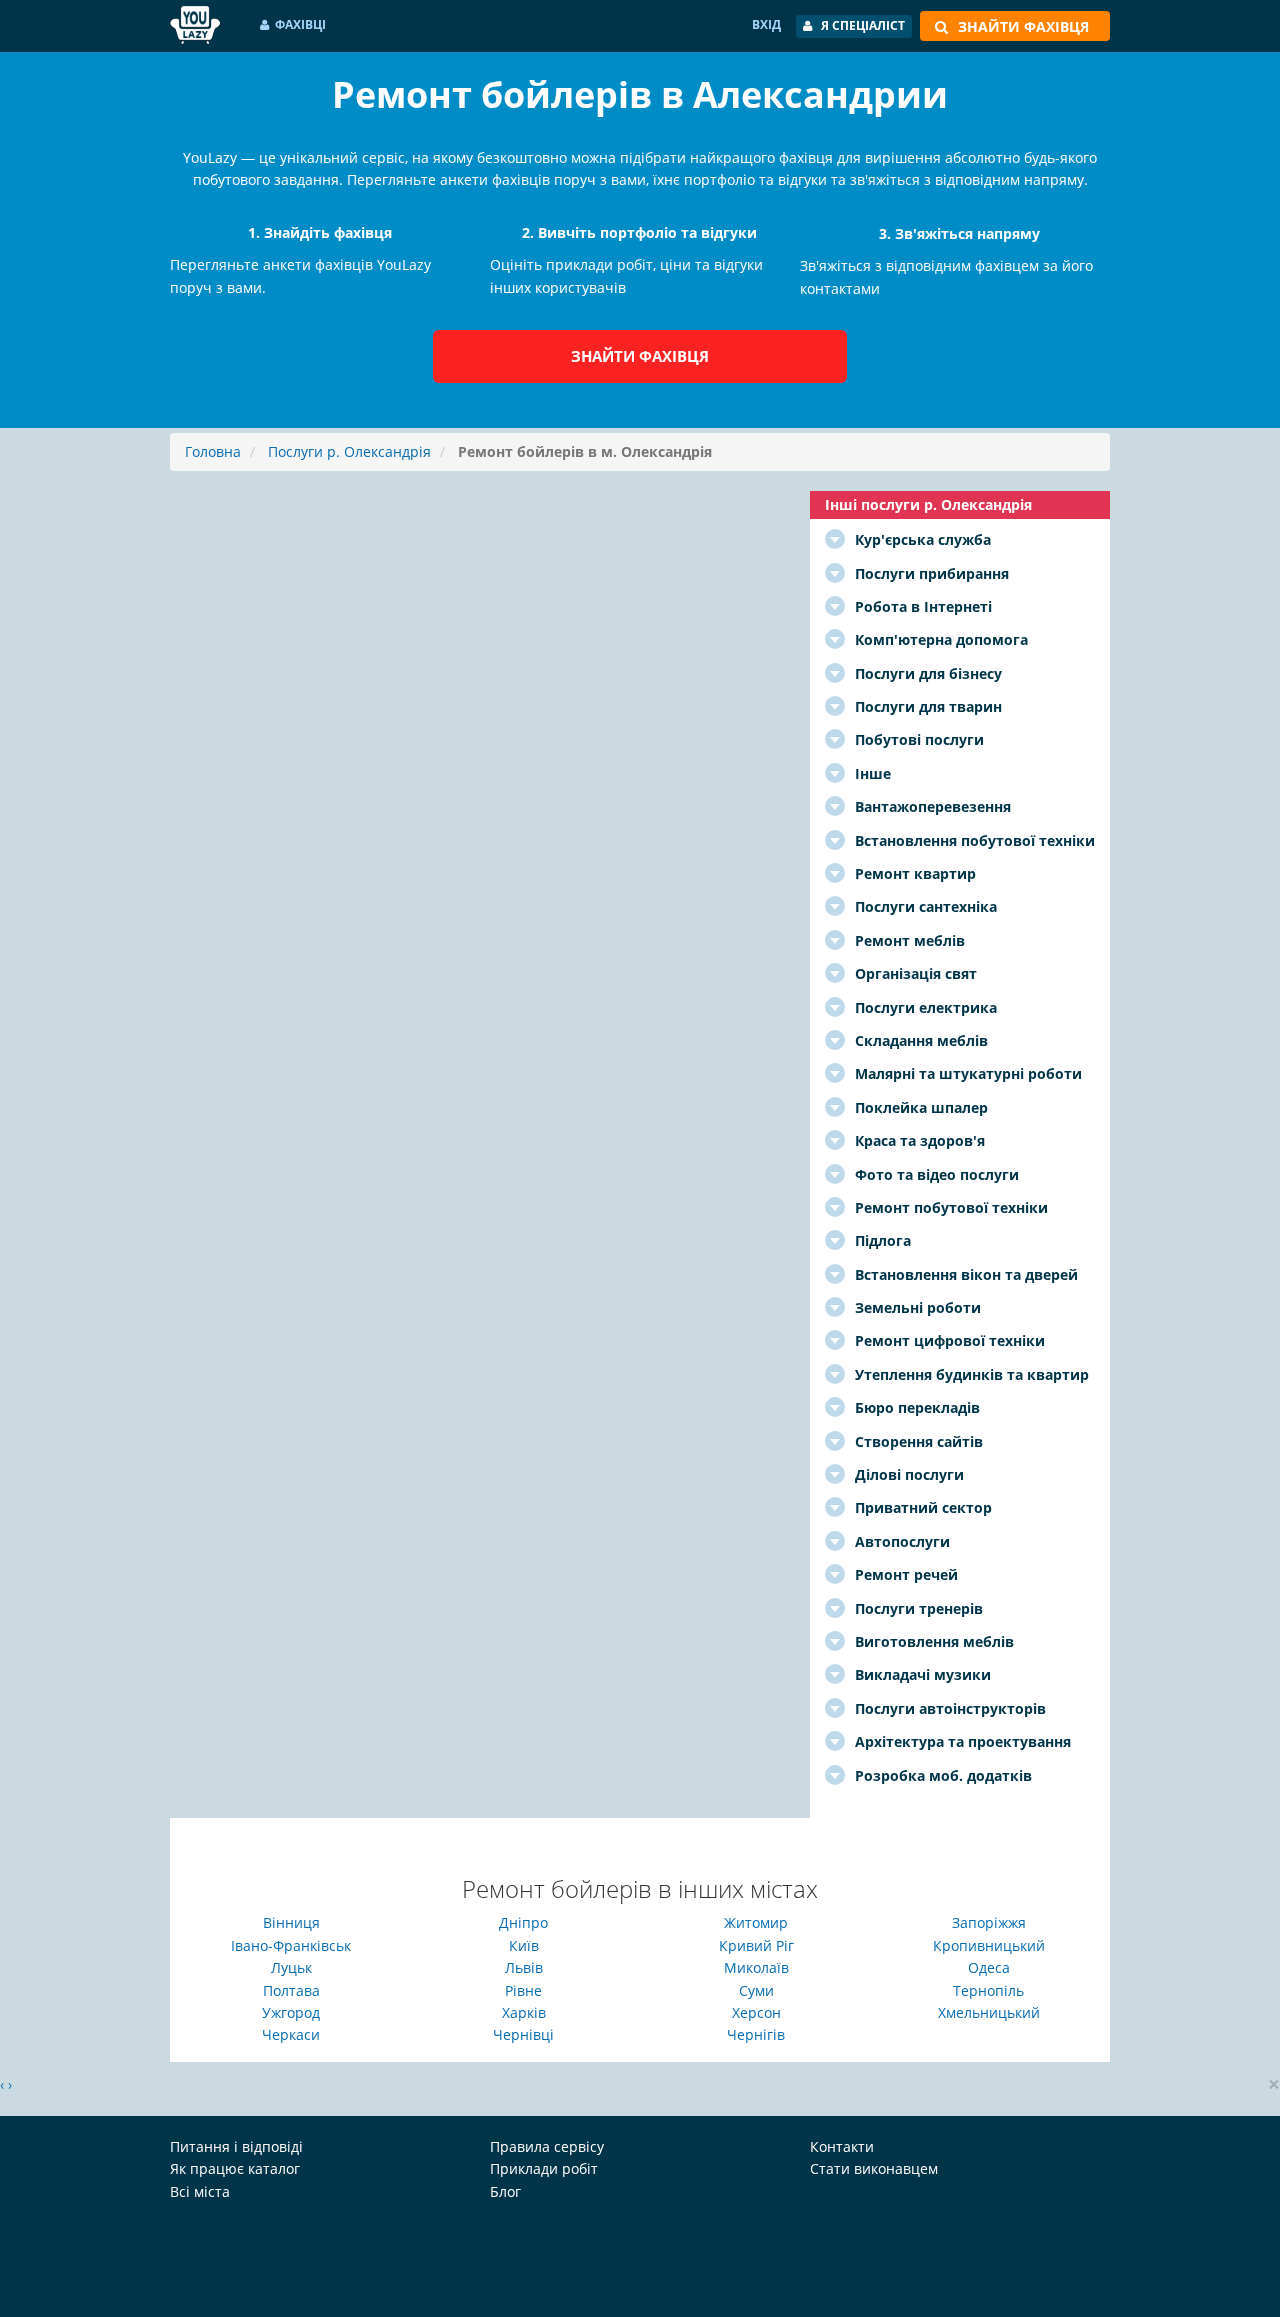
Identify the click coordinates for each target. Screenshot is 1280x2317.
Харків (524, 2012)
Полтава (291, 1990)
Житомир (756, 1922)
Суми (756, 1990)
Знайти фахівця (640, 356)
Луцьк (291, 1967)
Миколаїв (756, 1967)
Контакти (842, 2146)
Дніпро (523, 1922)
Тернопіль (988, 1990)
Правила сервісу (547, 2146)
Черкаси (291, 2034)
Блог (505, 2191)
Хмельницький (989, 2012)
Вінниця (291, 1922)
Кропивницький (989, 1945)
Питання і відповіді (236, 2146)
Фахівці (300, 24)
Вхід (766, 24)
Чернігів (756, 2034)
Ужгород (291, 2012)
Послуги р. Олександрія (349, 451)
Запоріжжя (989, 1922)
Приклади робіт (544, 2168)
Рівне (523, 1990)
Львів (524, 1967)
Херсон (756, 2012)
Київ (524, 1945)
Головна (213, 451)
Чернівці (523, 2034)
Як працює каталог (235, 2168)
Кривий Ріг (756, 1945)
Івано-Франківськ (291, 1945)
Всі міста (200, 2191)
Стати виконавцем (874, 2168)
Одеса (989, 1967)
